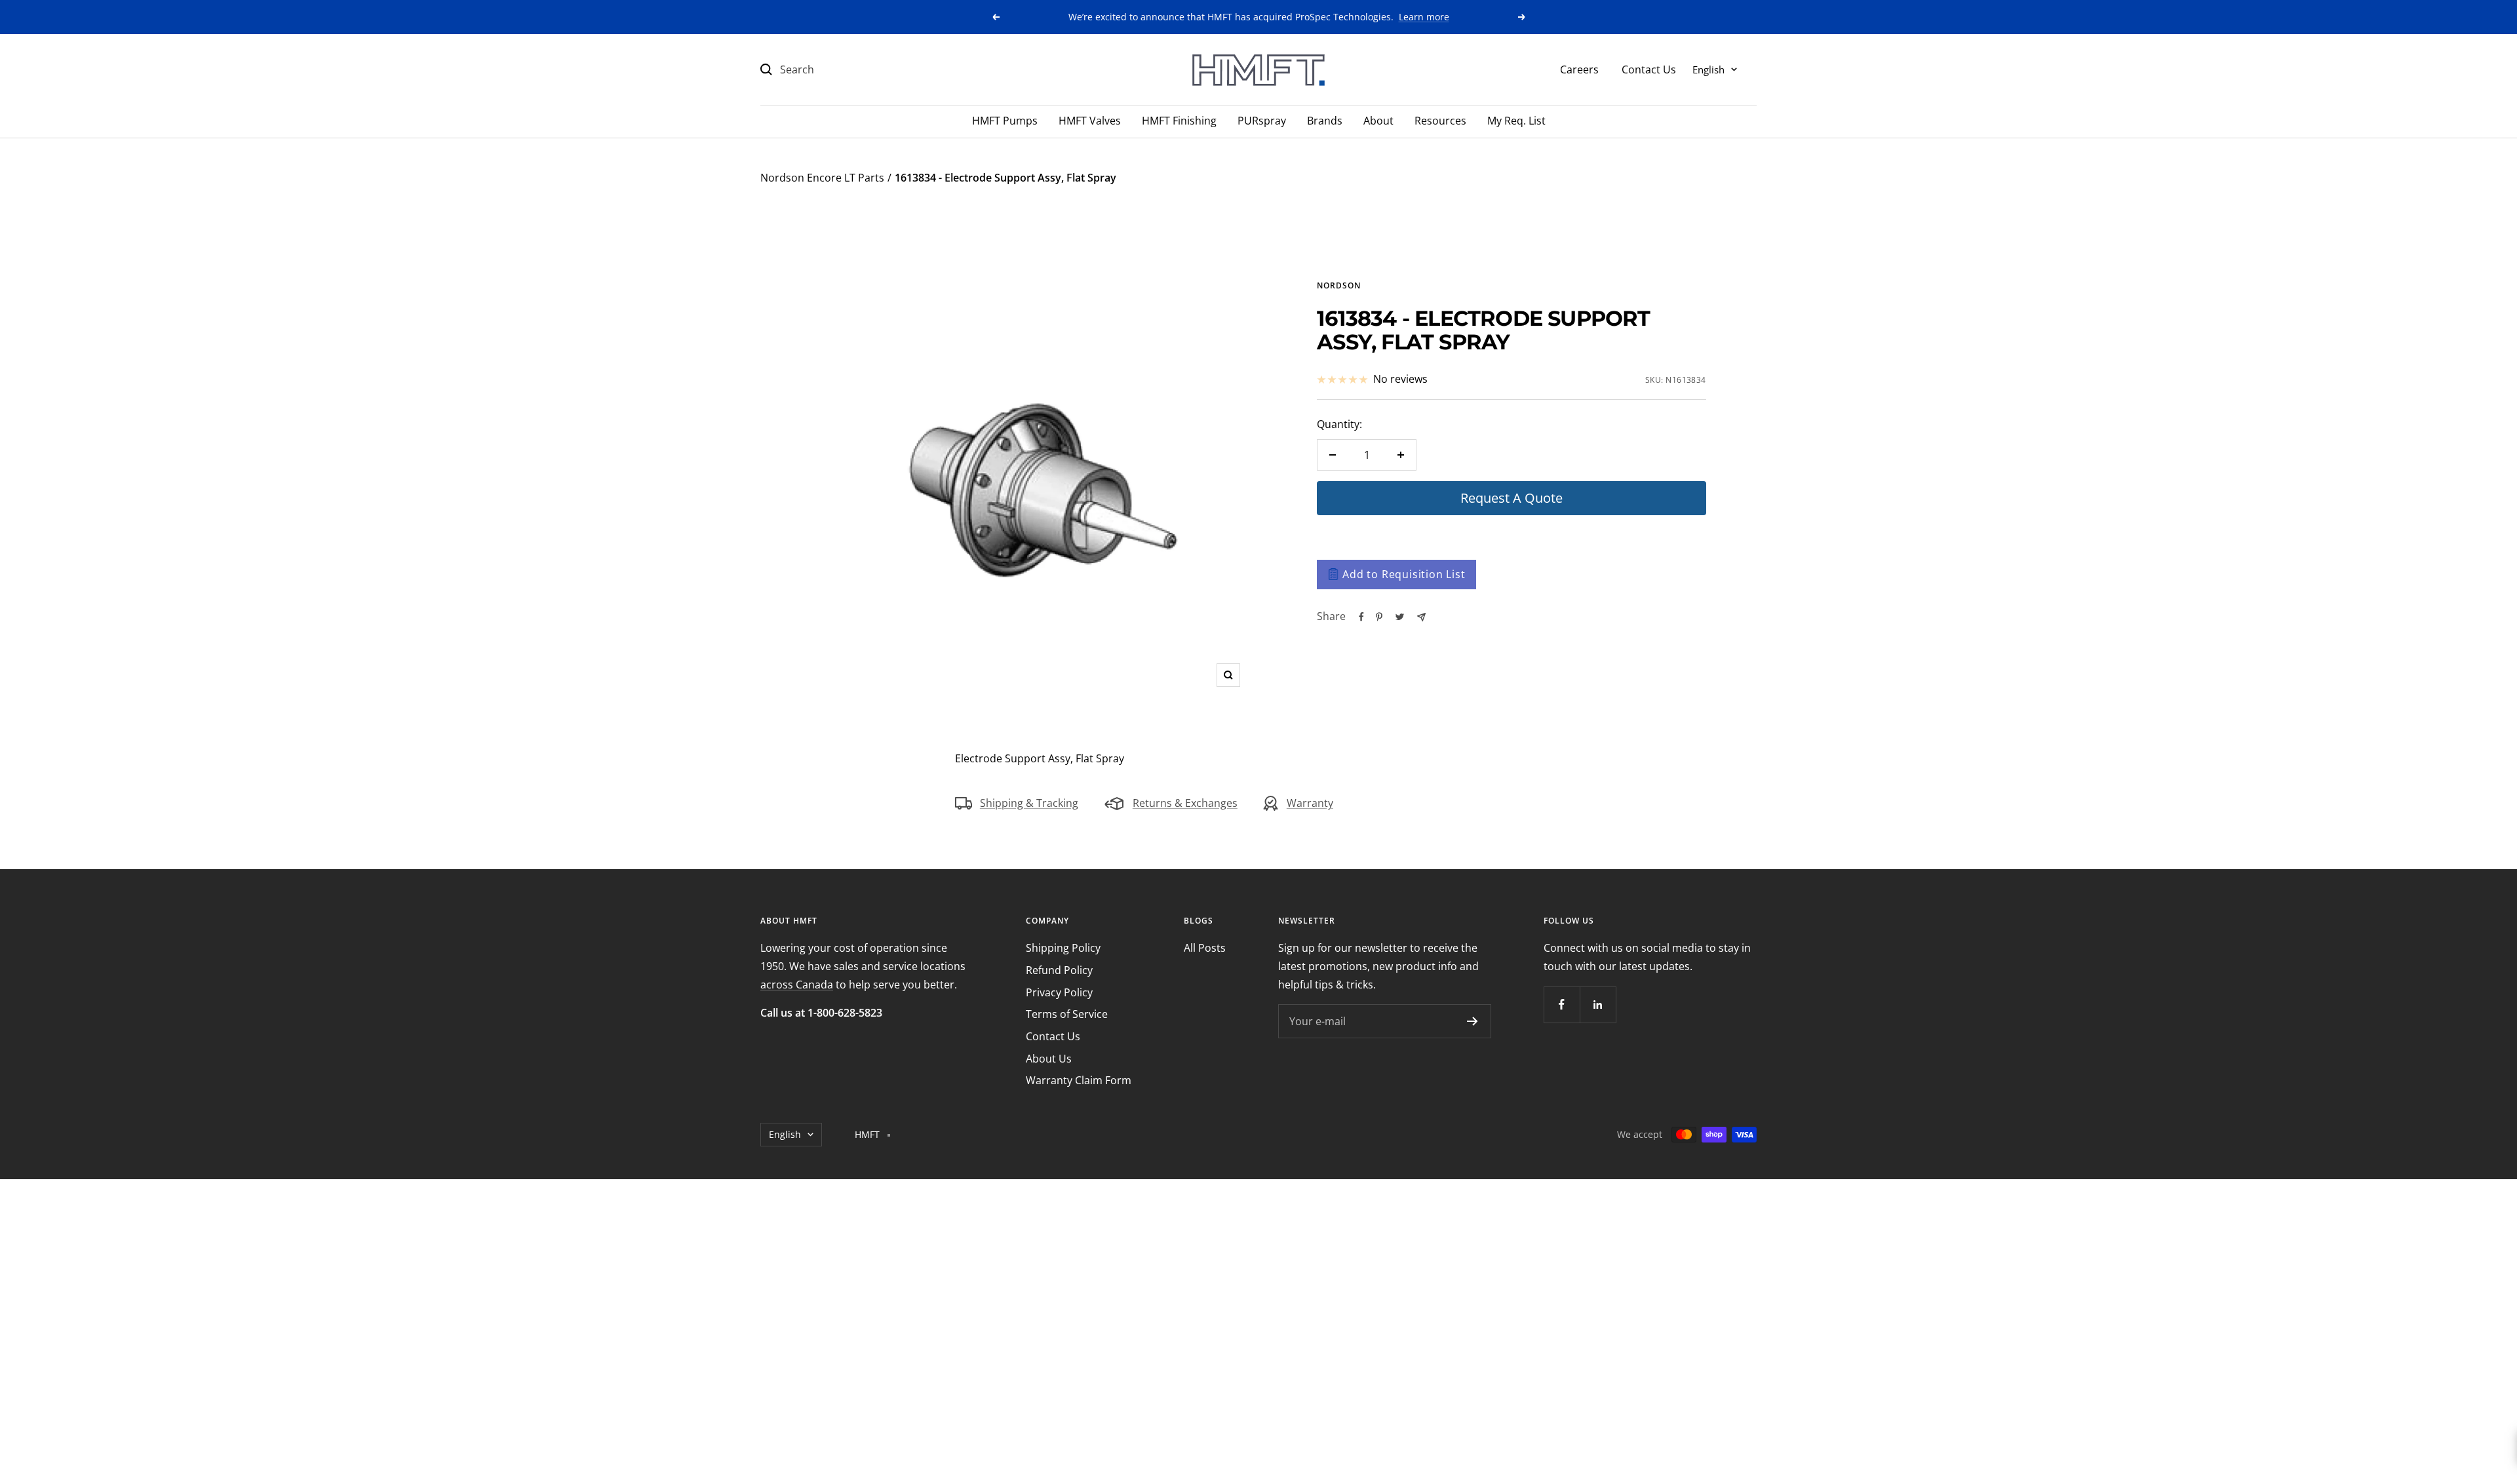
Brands (1325, 121)
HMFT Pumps (1005, 121)
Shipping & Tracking (1029, 803)
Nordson (1339, 285)
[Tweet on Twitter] (1400, 617)
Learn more (1424, 17)
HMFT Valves (1090, 121)
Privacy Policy (1059, 992)
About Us (1049, 1059)
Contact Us (1649, 69)
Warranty (1310, 803)
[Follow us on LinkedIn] (1598, 1005)
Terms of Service (1067, 1014)
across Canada (797, 985)
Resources (1440, 121)
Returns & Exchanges (1185, 803)
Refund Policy (1059, 970)
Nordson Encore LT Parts (822, 178)
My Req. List (1516, 121)
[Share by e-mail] (1421, 617)
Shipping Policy (1063, 948)
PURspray (1262, 121)
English (1708, 69)
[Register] (1473, 1021)
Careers (1579, 69)
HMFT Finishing (1179, 121)
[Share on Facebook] (1361, 617)
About (1378, 121)
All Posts (1205, 948)
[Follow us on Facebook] (1562, 1005)
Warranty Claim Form (1079, 1080)
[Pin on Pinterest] (1379, 617)
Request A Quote (1512, 498)
